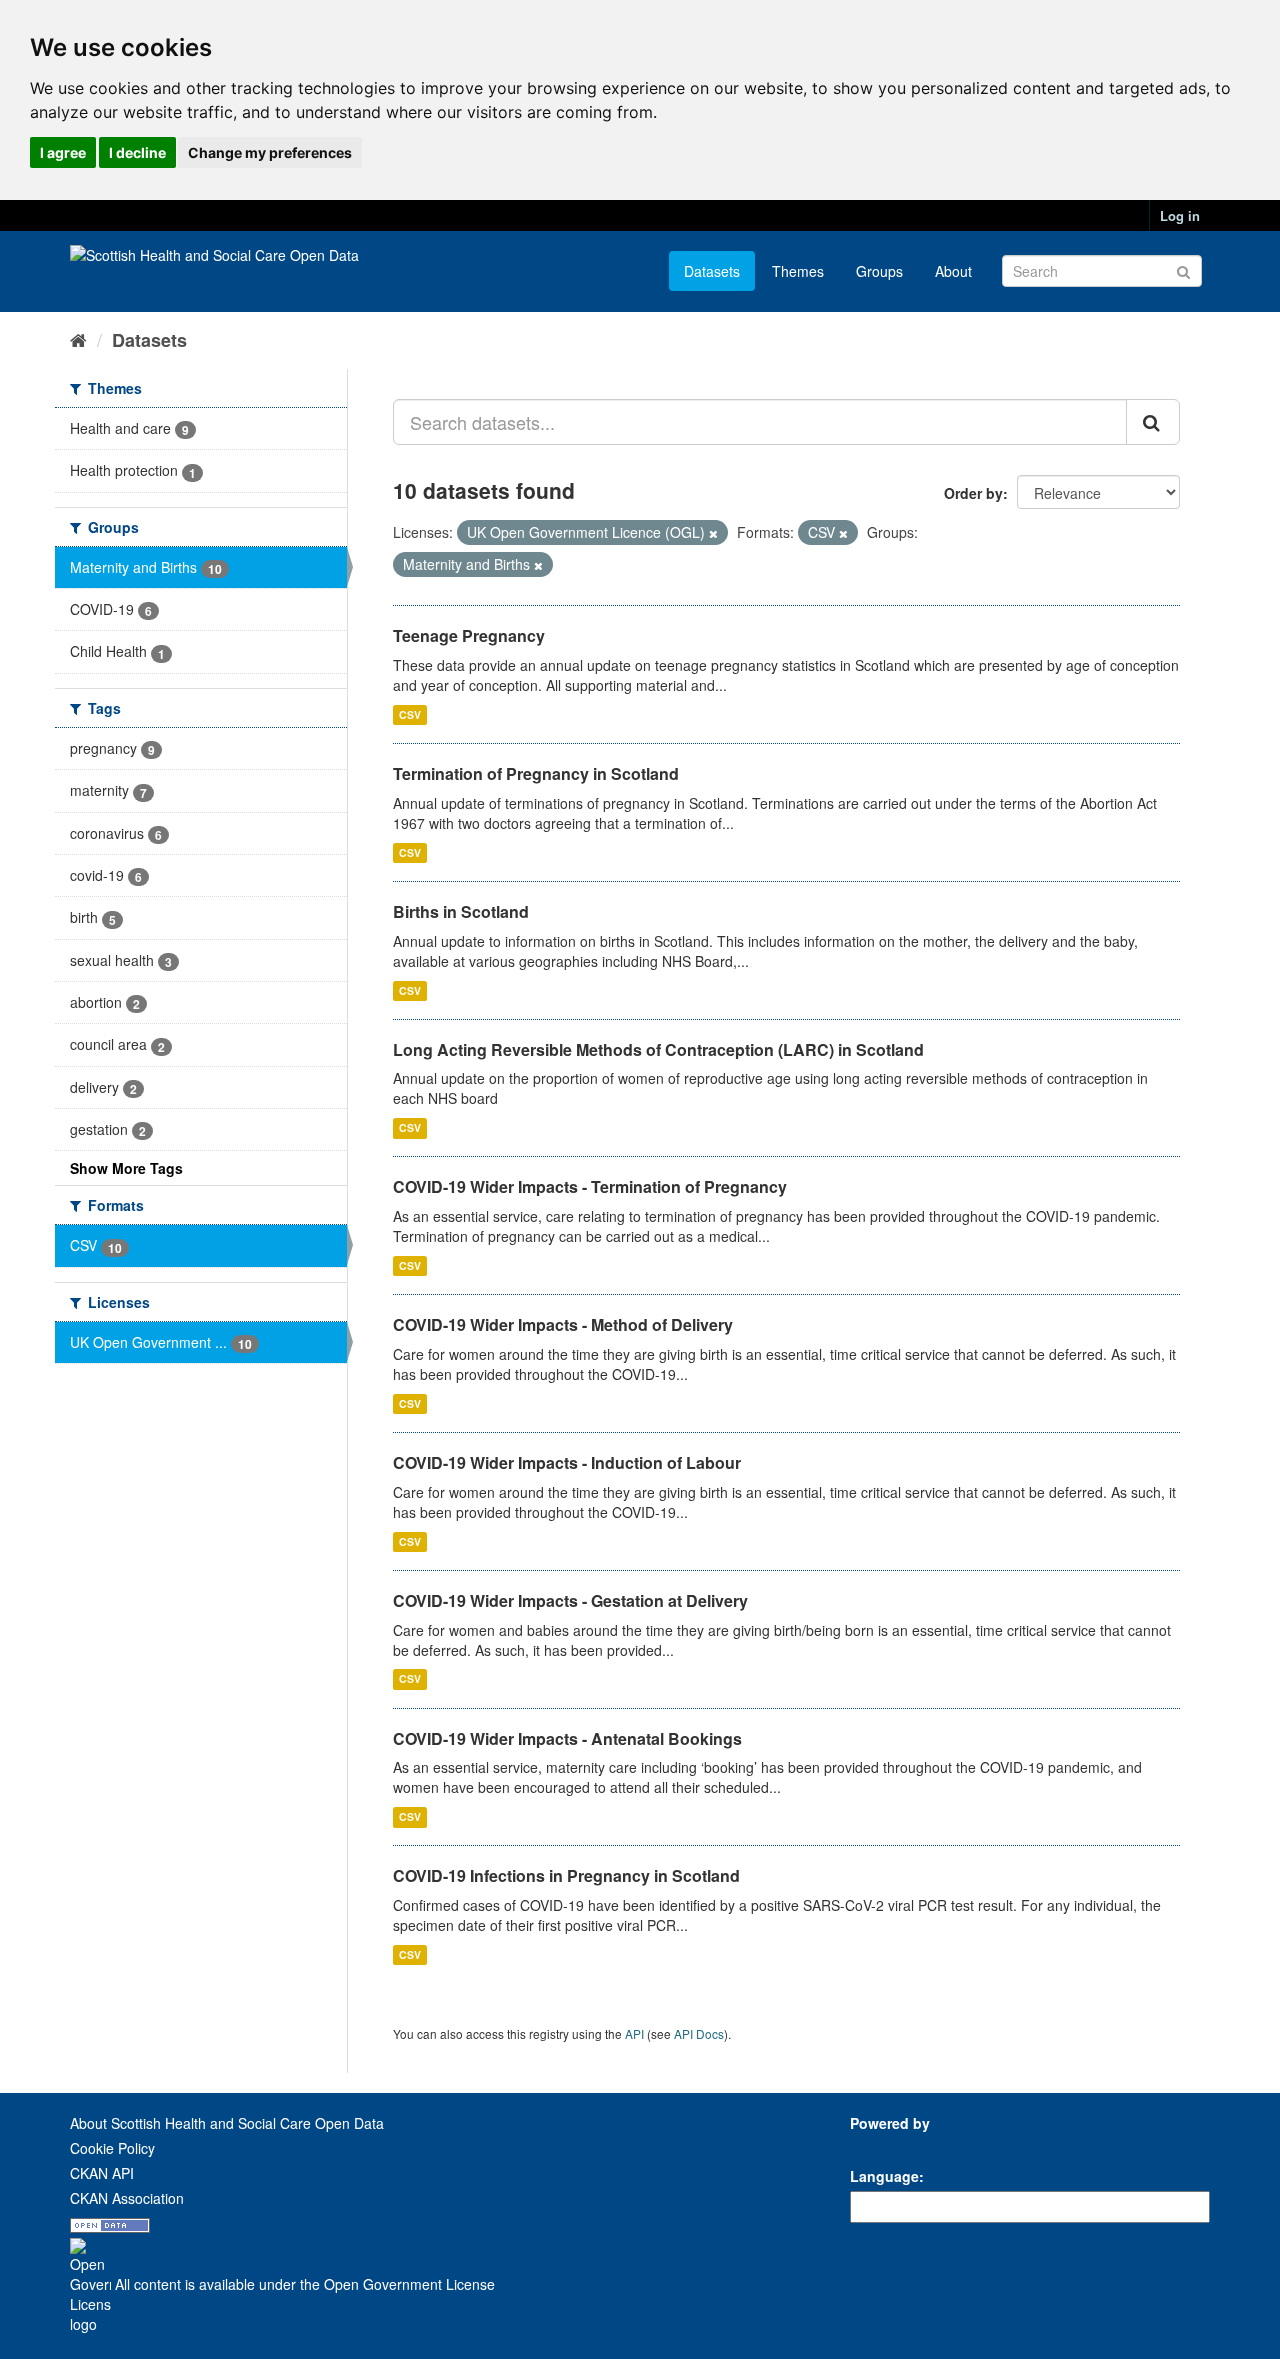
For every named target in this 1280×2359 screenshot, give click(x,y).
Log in (1180, 215)
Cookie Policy (112, 2148)
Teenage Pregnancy (469, 635)
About (953, 271)
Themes (798, 271)
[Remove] (713, 533)
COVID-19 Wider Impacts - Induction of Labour (567, 1462)
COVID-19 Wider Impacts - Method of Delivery (563, 1324)
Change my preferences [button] (270, 152)
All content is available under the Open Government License (303, 2284)
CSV (410, 714)
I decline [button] (137, 152)
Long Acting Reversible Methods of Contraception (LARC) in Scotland (658, 1049)
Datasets (712, 271)
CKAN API (102, 2173)
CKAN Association (127, 2198)
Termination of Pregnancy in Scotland (536, 773)
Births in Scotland (461, 911)
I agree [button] (63, 152)
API (634, 2033)
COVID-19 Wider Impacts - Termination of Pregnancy (590, 1186)
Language (884, 2176)
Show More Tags (126, 1168)
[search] (1153, 422)
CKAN (884, 2145)
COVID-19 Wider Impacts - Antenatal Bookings (567, 1738)
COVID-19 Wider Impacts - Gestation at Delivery (570, 1600)
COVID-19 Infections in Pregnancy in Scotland (566, 1875)
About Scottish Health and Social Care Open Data (227, 2123)
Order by (973, 493)
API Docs (699, 2033)
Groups (879, 271)
